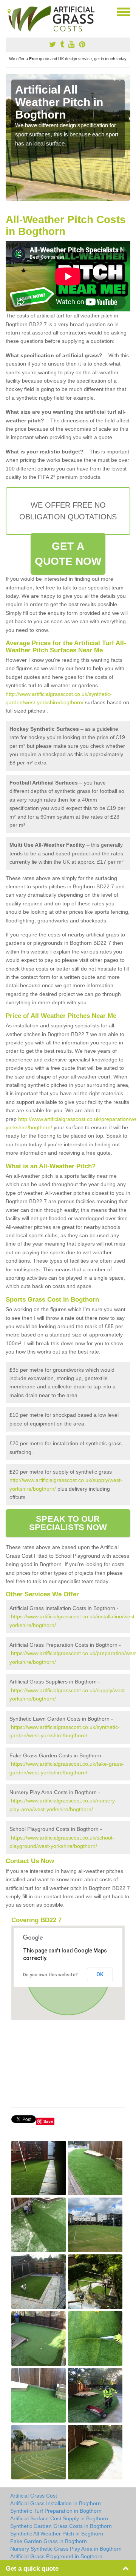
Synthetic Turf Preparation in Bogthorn (56, 2511)
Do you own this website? (50, 1975)
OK (100, 1974)
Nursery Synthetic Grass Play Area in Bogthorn (66, 2549)
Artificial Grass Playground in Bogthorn (56, 2556)
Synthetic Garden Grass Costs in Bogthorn (61, 2526)
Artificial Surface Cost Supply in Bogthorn (59, 2518)
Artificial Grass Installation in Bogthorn (56, 2503)
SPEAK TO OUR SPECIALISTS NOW (68, 1523)
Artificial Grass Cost (34, 2496)
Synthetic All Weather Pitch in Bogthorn (57, 2534)
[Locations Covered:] (9, 11)
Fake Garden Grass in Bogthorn (49, 2541)
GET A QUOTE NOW (68, 554)
